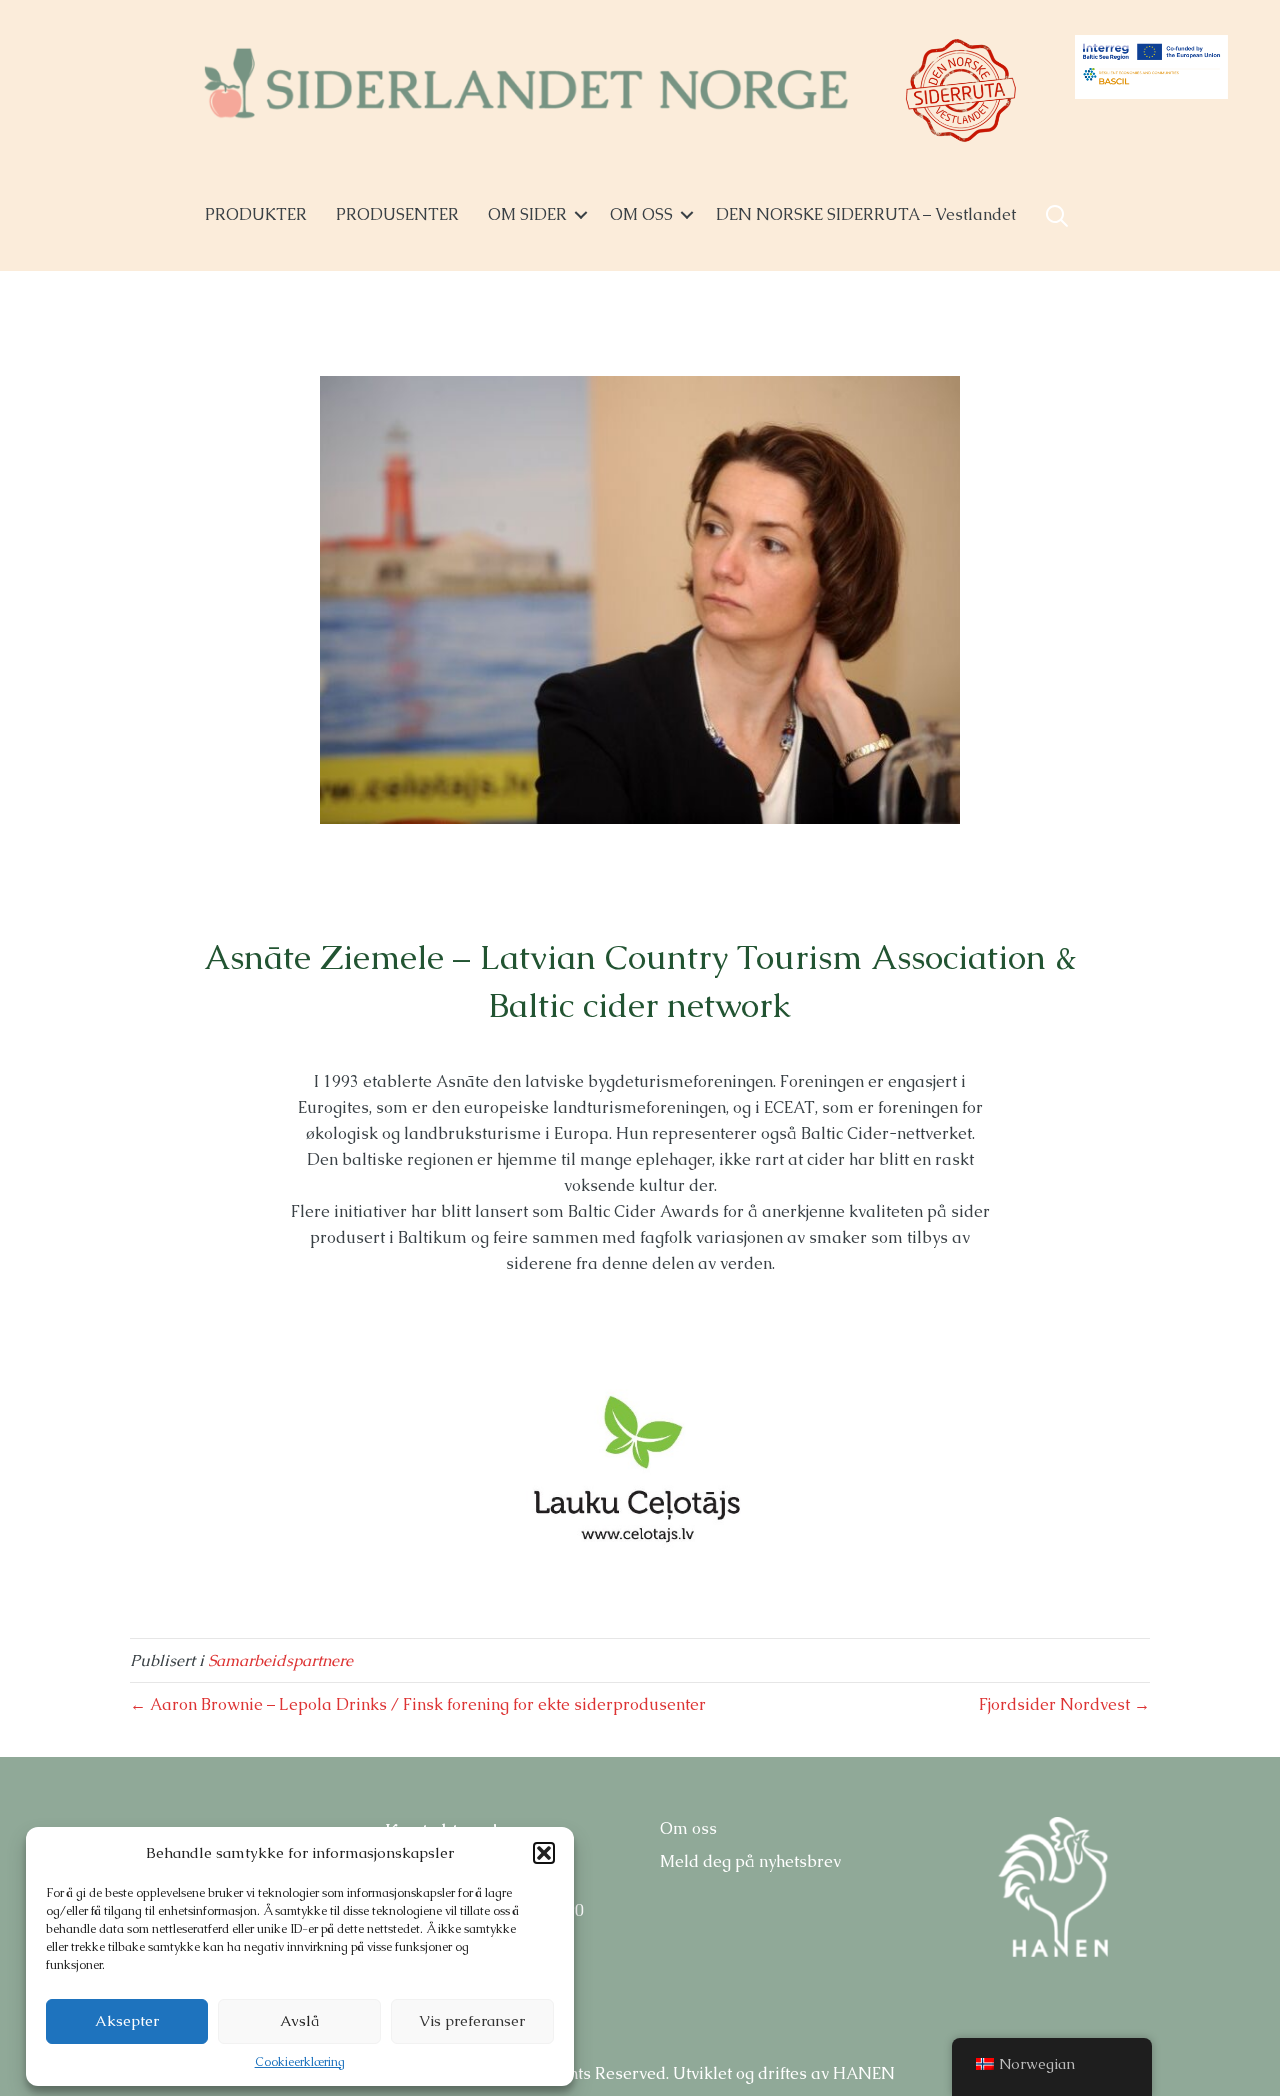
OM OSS (641, 214)
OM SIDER (527, 214)
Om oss (688, 1828)
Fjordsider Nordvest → (1064, 1704)
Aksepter (127, 2020)
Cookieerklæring (300, 2062)
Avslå (299, 2020)
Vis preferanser (472, 2020)
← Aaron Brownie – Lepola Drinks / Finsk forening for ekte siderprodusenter (418, 1704)
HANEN (864, 2073)
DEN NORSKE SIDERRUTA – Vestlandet (866, 214)
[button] (544, 1853)
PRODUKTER (256, 214)
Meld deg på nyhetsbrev (750, 1861)
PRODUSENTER (397, 214)
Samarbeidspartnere (280, 1660)
